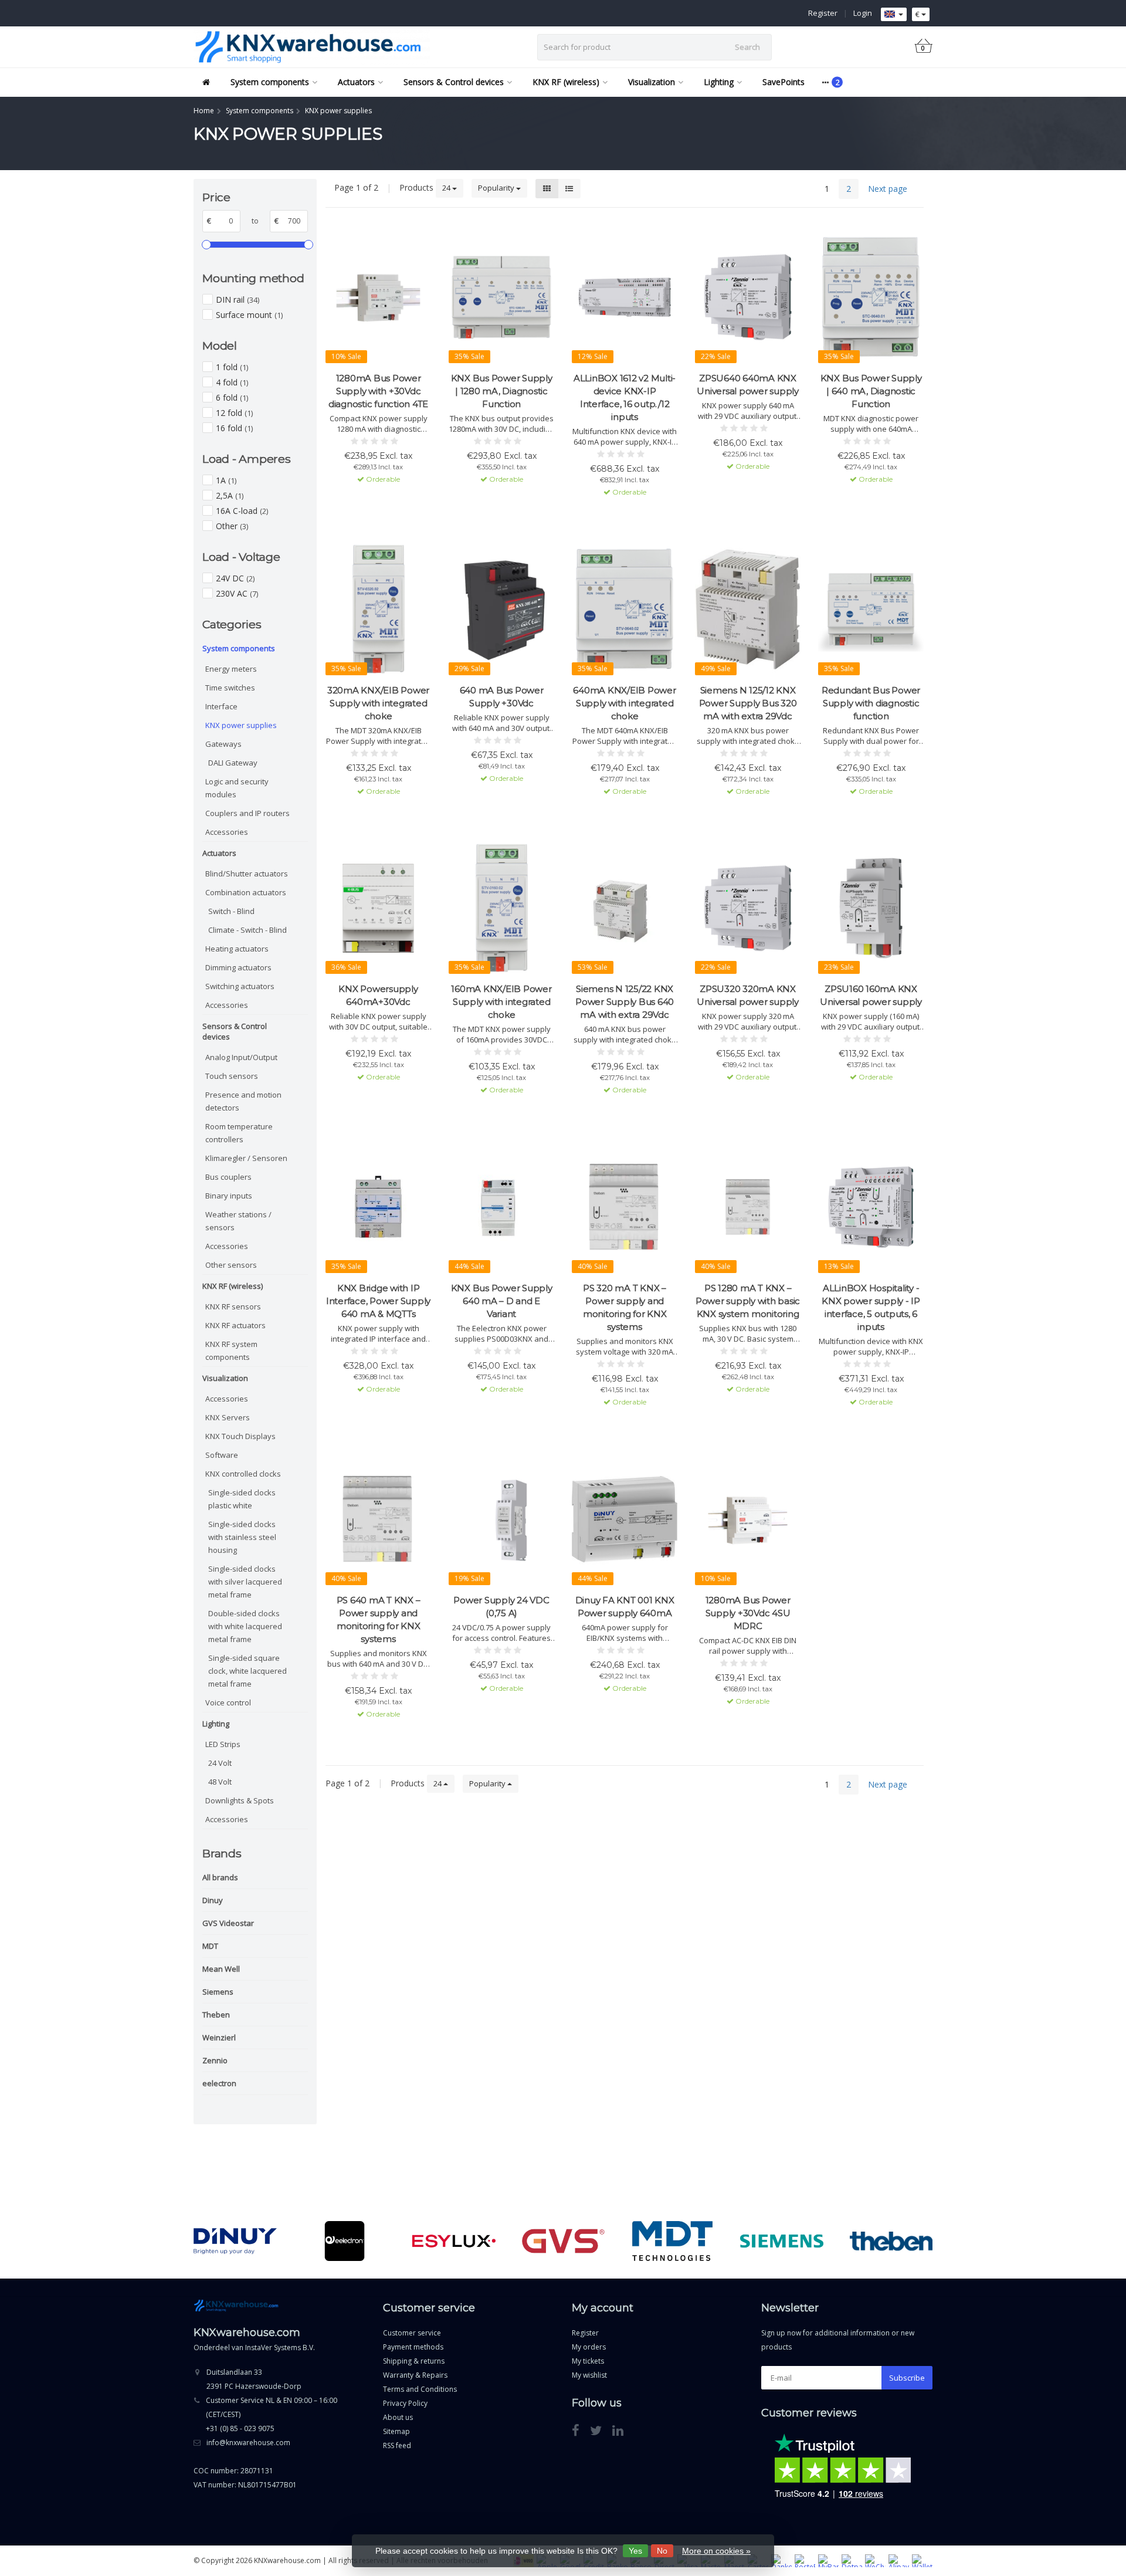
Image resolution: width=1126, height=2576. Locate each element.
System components (270, 82)
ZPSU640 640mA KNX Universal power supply (748, 385)
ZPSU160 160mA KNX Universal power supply (871, 995)
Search (747, 47)
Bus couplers (228, 1177)
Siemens (218, 1992)
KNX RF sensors (233, 1306)
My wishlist (589, 2375)
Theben (216, 2015)
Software (222, 1455)
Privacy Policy (405, 2403)
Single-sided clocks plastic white (242, 1499)
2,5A (230, 495)
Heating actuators (237, 949)
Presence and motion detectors (243, 1101)
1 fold (232, 367)
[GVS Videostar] (563, 2241)
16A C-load (242, 511)
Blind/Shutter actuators (247, 874)
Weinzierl (219, 2037)
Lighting (719, 82)
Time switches (230, 688)
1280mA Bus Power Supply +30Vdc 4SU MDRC (748, 1613)
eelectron (219, 2083)
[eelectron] (345, 2241)
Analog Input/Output (241, 1057)
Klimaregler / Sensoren (246, 1158)
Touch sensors (232, 1076)
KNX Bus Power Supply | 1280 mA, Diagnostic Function (502, 391)
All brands (220, 1877)
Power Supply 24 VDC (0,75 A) (501, 1607)
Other (232, 526)
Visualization (652, 82)
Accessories (227, 832)
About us (398, 2417)
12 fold (234, 413)
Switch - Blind (231, 911)
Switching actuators (240, 986)
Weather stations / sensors (238, 1221)
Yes (635, 2551)
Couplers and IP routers (247, 813)
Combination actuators (246, 892)
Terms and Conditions (420, 2389)
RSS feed (397, 2445)
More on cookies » (716, 2551)
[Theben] (891, 2241)
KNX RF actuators (235, 1325)
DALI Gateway (233, 763)
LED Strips (223, 1744)
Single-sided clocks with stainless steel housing (242, 1537)
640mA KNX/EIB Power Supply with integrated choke (624, 703)
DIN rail (238, 299)
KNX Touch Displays (240, 1436)
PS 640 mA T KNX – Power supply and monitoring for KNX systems (379, 1619)
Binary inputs (229, 1196)
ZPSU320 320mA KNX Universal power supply (748, 995)
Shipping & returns (414, 2361)
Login (863, 13)
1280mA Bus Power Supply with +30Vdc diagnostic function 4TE (378, 391)
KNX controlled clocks (243, 1474)
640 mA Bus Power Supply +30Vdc (502, 697)
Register (823, 13)
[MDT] (672, 2241)
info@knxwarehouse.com (248, 2443)
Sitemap (396, 2431)
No (662, 2551)
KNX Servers (228, 1417)
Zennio (215, 2060)
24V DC (235, 578)
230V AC (237, 593)
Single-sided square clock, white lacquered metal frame (247, 1671)
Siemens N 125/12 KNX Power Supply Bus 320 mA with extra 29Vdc (748, 703)
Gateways (223, 744)
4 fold (232, 382)
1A (226, 480)
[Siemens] (781, 2241)
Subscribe (907, 2378)
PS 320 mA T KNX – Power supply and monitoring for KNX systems (625, 1307)
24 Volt (220, 1763)
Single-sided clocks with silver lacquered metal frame (245, 1582)
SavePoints (784, 82)
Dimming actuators (238, 967)
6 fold (232, 397)
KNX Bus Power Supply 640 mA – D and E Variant (502, 1301)
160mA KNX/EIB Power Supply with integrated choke (501, 1002)
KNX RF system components (231, 1350)
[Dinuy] (235, 2241)
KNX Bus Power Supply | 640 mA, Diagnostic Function (871, 391)
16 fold (234, 428)
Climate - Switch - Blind (247, 930)
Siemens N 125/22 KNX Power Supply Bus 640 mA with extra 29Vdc (625, 1002)
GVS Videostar (228, 1923)
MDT (210, 1946)
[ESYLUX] (454, 2241)
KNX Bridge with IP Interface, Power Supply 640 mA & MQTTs (378, 1301)
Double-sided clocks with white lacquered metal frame (245, 1626)
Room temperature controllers (239, 1133)
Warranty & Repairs (415, 2375)
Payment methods (413, 2347)
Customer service (412, 2333)
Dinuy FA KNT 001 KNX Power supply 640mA (625, 1607)
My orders (589, 2347)
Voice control (228, 1702)
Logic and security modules (237, 788)
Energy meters (231, 669)
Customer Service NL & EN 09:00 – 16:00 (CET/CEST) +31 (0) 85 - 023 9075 (272, 2414)
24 (447, 188)
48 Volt (220, 1782)
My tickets (588, 2361)
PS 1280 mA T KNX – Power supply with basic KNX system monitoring (748, 1301)
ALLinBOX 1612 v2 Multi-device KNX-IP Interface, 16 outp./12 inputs (625, 397)
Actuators (356, 82)
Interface (221, 706)
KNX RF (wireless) (566, 82)
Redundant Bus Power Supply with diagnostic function (871, 703)
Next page (888, 189)
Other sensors (231, 1265)
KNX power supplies (241, 725)
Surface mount (249, 315)
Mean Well (221, 1969)
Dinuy (213, 1900)
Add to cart (373, 500)
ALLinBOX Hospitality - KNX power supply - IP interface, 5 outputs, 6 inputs (871, 1307)
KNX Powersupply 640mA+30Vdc (378, 995)
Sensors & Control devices (454, 82)
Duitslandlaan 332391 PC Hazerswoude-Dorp (254, 2379)
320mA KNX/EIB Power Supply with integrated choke (378, 703)
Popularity (497, 188)
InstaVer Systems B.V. (280, 2347)
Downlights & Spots (240, 1800)
